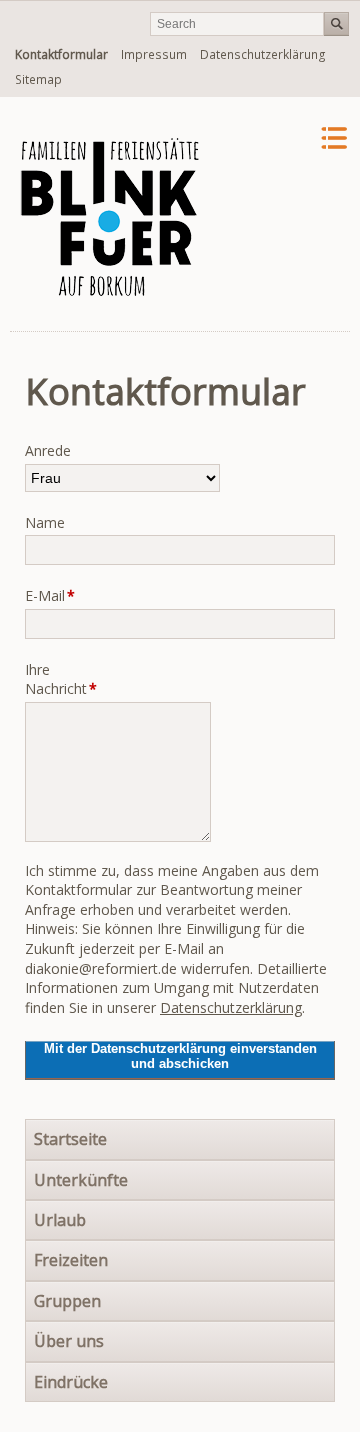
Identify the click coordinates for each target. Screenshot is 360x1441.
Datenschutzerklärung (231, 1007)
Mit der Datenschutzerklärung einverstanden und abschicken (180, 1056)
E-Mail (56, 595)
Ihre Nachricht (56, 679)
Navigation (282, 138)
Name (45, 522)
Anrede (48, 450)
